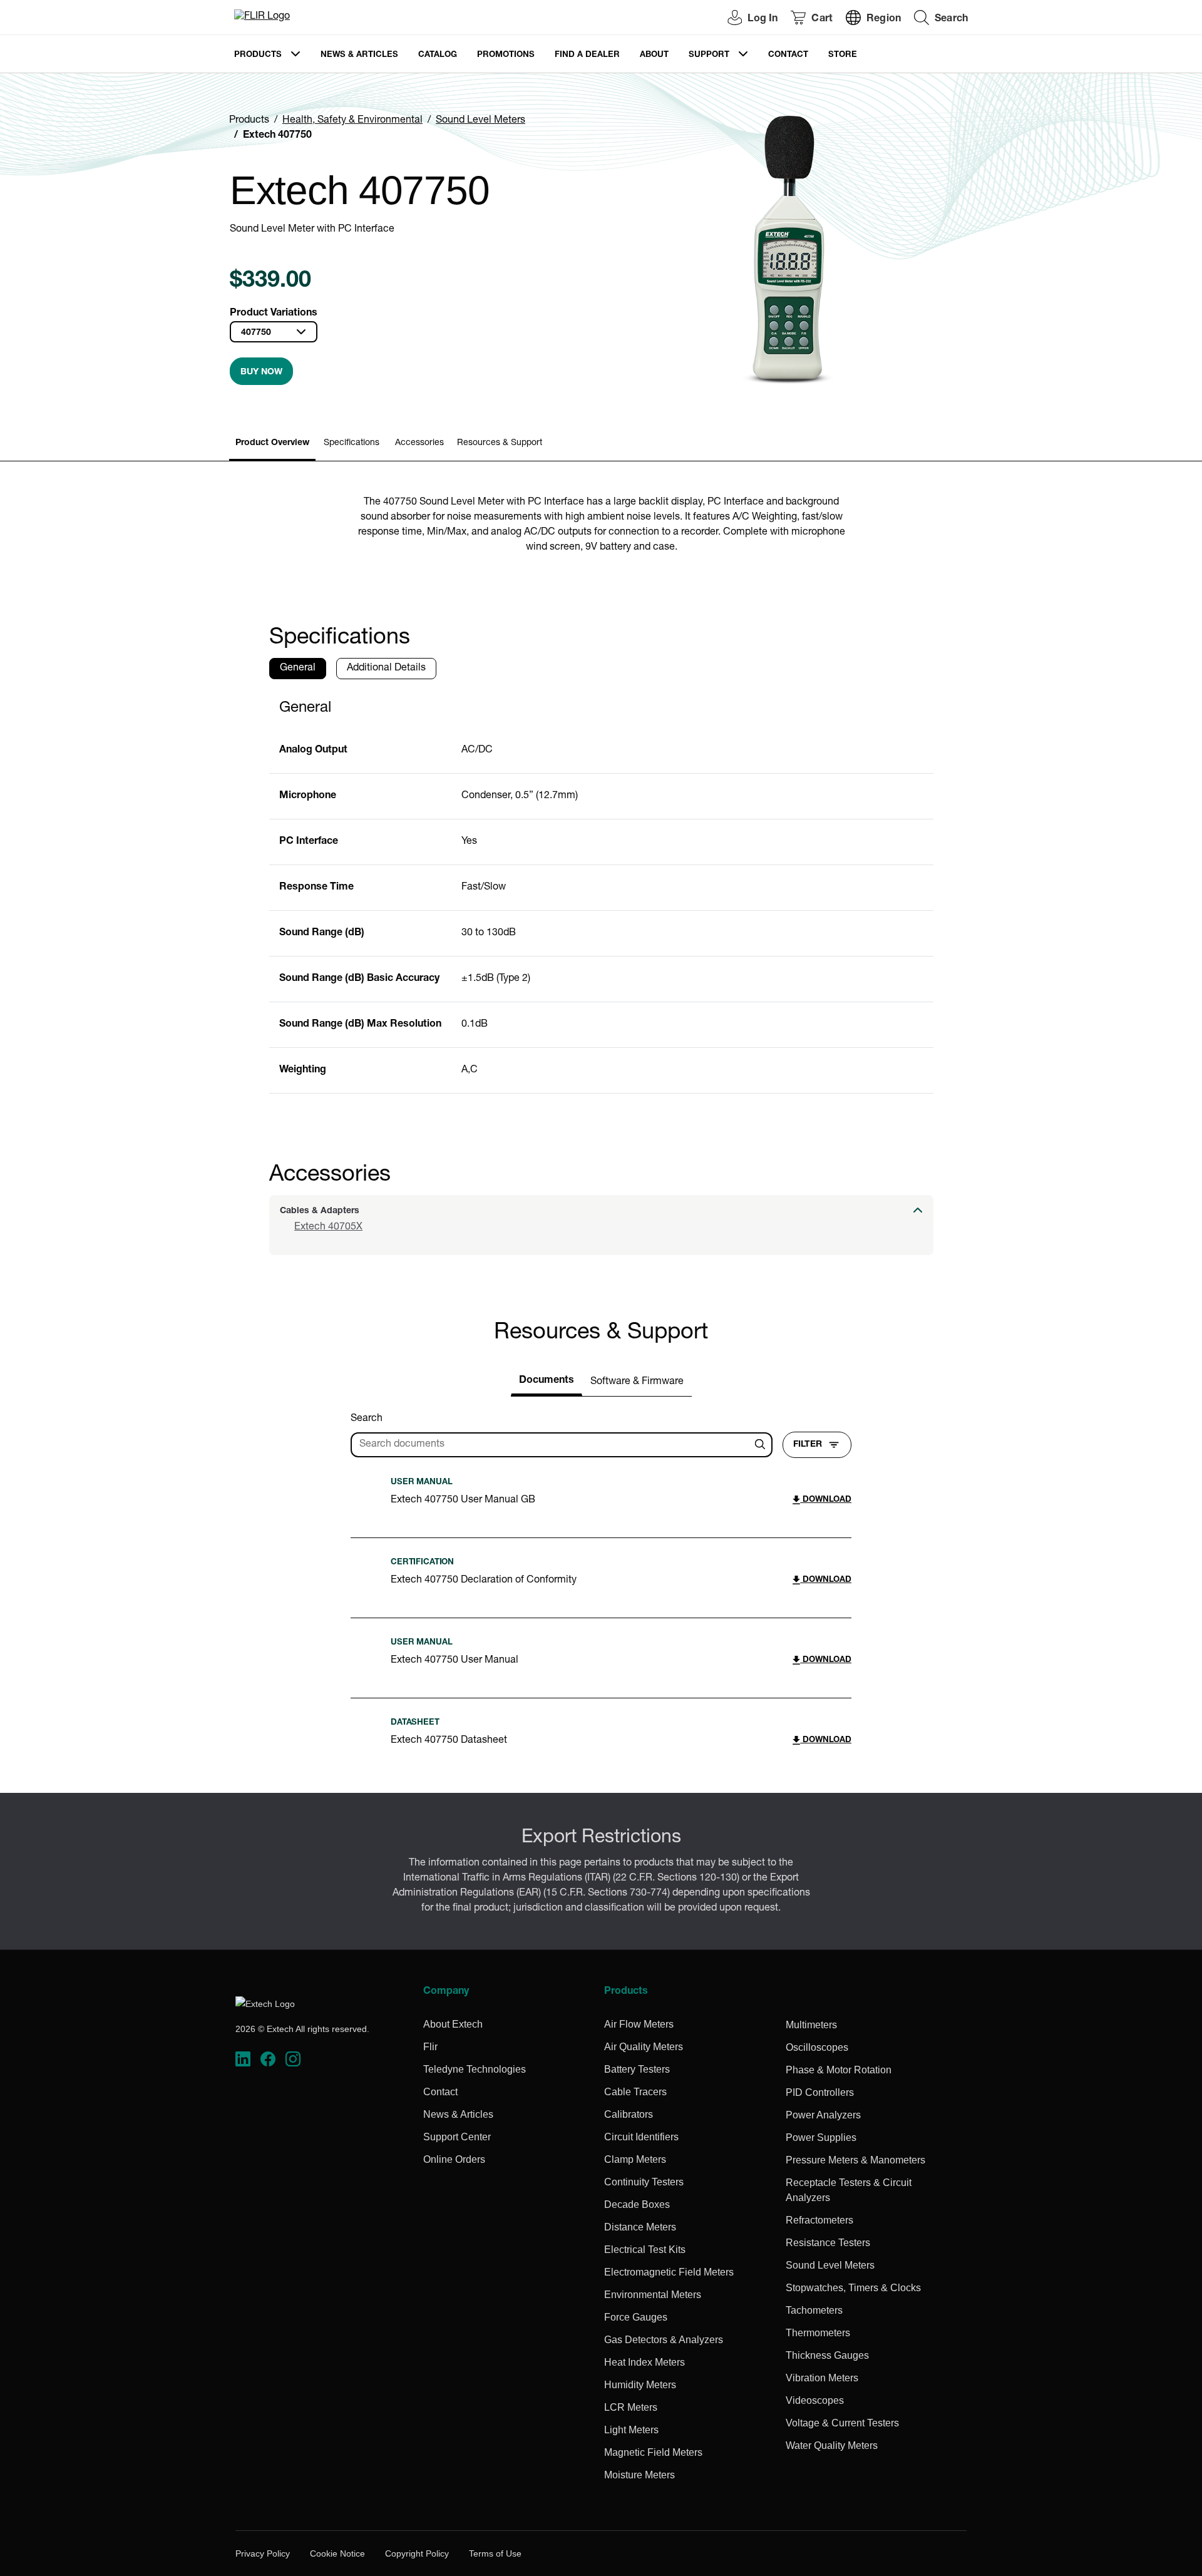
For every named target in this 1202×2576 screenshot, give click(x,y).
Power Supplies (821, 2137)
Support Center (457, 2137)
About (654, 55)
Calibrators (629, 2114)
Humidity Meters (640, 2385)
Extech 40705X (328, 1228)
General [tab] (298, 669)
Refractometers (819, 2220)
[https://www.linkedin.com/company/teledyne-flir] (243, 2059)
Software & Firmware (637, 1382)
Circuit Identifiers (641, 2137)
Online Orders (454, 2159)
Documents (547, 1381)
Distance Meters (640, 2227)
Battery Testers (637, 2069)
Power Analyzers (823, 2115)
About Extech (453, 2024)
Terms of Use (495, 2553)
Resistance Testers (828, 2243)
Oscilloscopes (817, 2047)
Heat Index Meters (645, 2362)
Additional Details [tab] (386, 669)
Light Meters (631, 2430)
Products (258, 55)
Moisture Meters (640, 2475)
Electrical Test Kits (645, 2250)
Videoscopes (815, 2400)
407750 (256, 333)
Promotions (506, 55)
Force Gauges (636, 2317)
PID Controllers (820, 2092)
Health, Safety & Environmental (352, 121)
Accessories (419, 443)
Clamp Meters (635, 2159)
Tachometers (814, 2310)
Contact (788, 55)
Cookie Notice (337, 2553)
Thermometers (818, 2333)
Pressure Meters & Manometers (855, 2160)
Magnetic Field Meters (653, 2452)
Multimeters (811, 2025)
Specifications (352, 443)
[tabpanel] (601, 891)
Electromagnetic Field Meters (669, 2272)
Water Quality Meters (832, 2445)
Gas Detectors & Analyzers (664, 2340)
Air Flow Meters (639, 2024)
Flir (430, 2047)
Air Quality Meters (644, 2047)
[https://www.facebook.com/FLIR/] (268, 2059)
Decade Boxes (637, 2204)
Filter (808, 1445)
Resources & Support (500, 443)
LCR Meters (631, 2407)
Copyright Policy (417, 2553)
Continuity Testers (644, 2182)
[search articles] (762, 1445)
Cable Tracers (635, 2092)
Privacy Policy (263, 2553)
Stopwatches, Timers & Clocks (853, 2288)
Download (826, 1500)
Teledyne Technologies (475, 2069)
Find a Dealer (587, 55)
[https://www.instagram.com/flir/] (293, 2059)
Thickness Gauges (827, 2355)
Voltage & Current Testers (842, 2423)
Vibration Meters (822, 2378)
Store (843, 55)
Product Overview (272, 443)
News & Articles (359, 55)
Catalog (438, 55)
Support (709, 55)
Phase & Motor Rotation (839, 2070)
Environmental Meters (653, 2295)
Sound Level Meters (480, 121)
